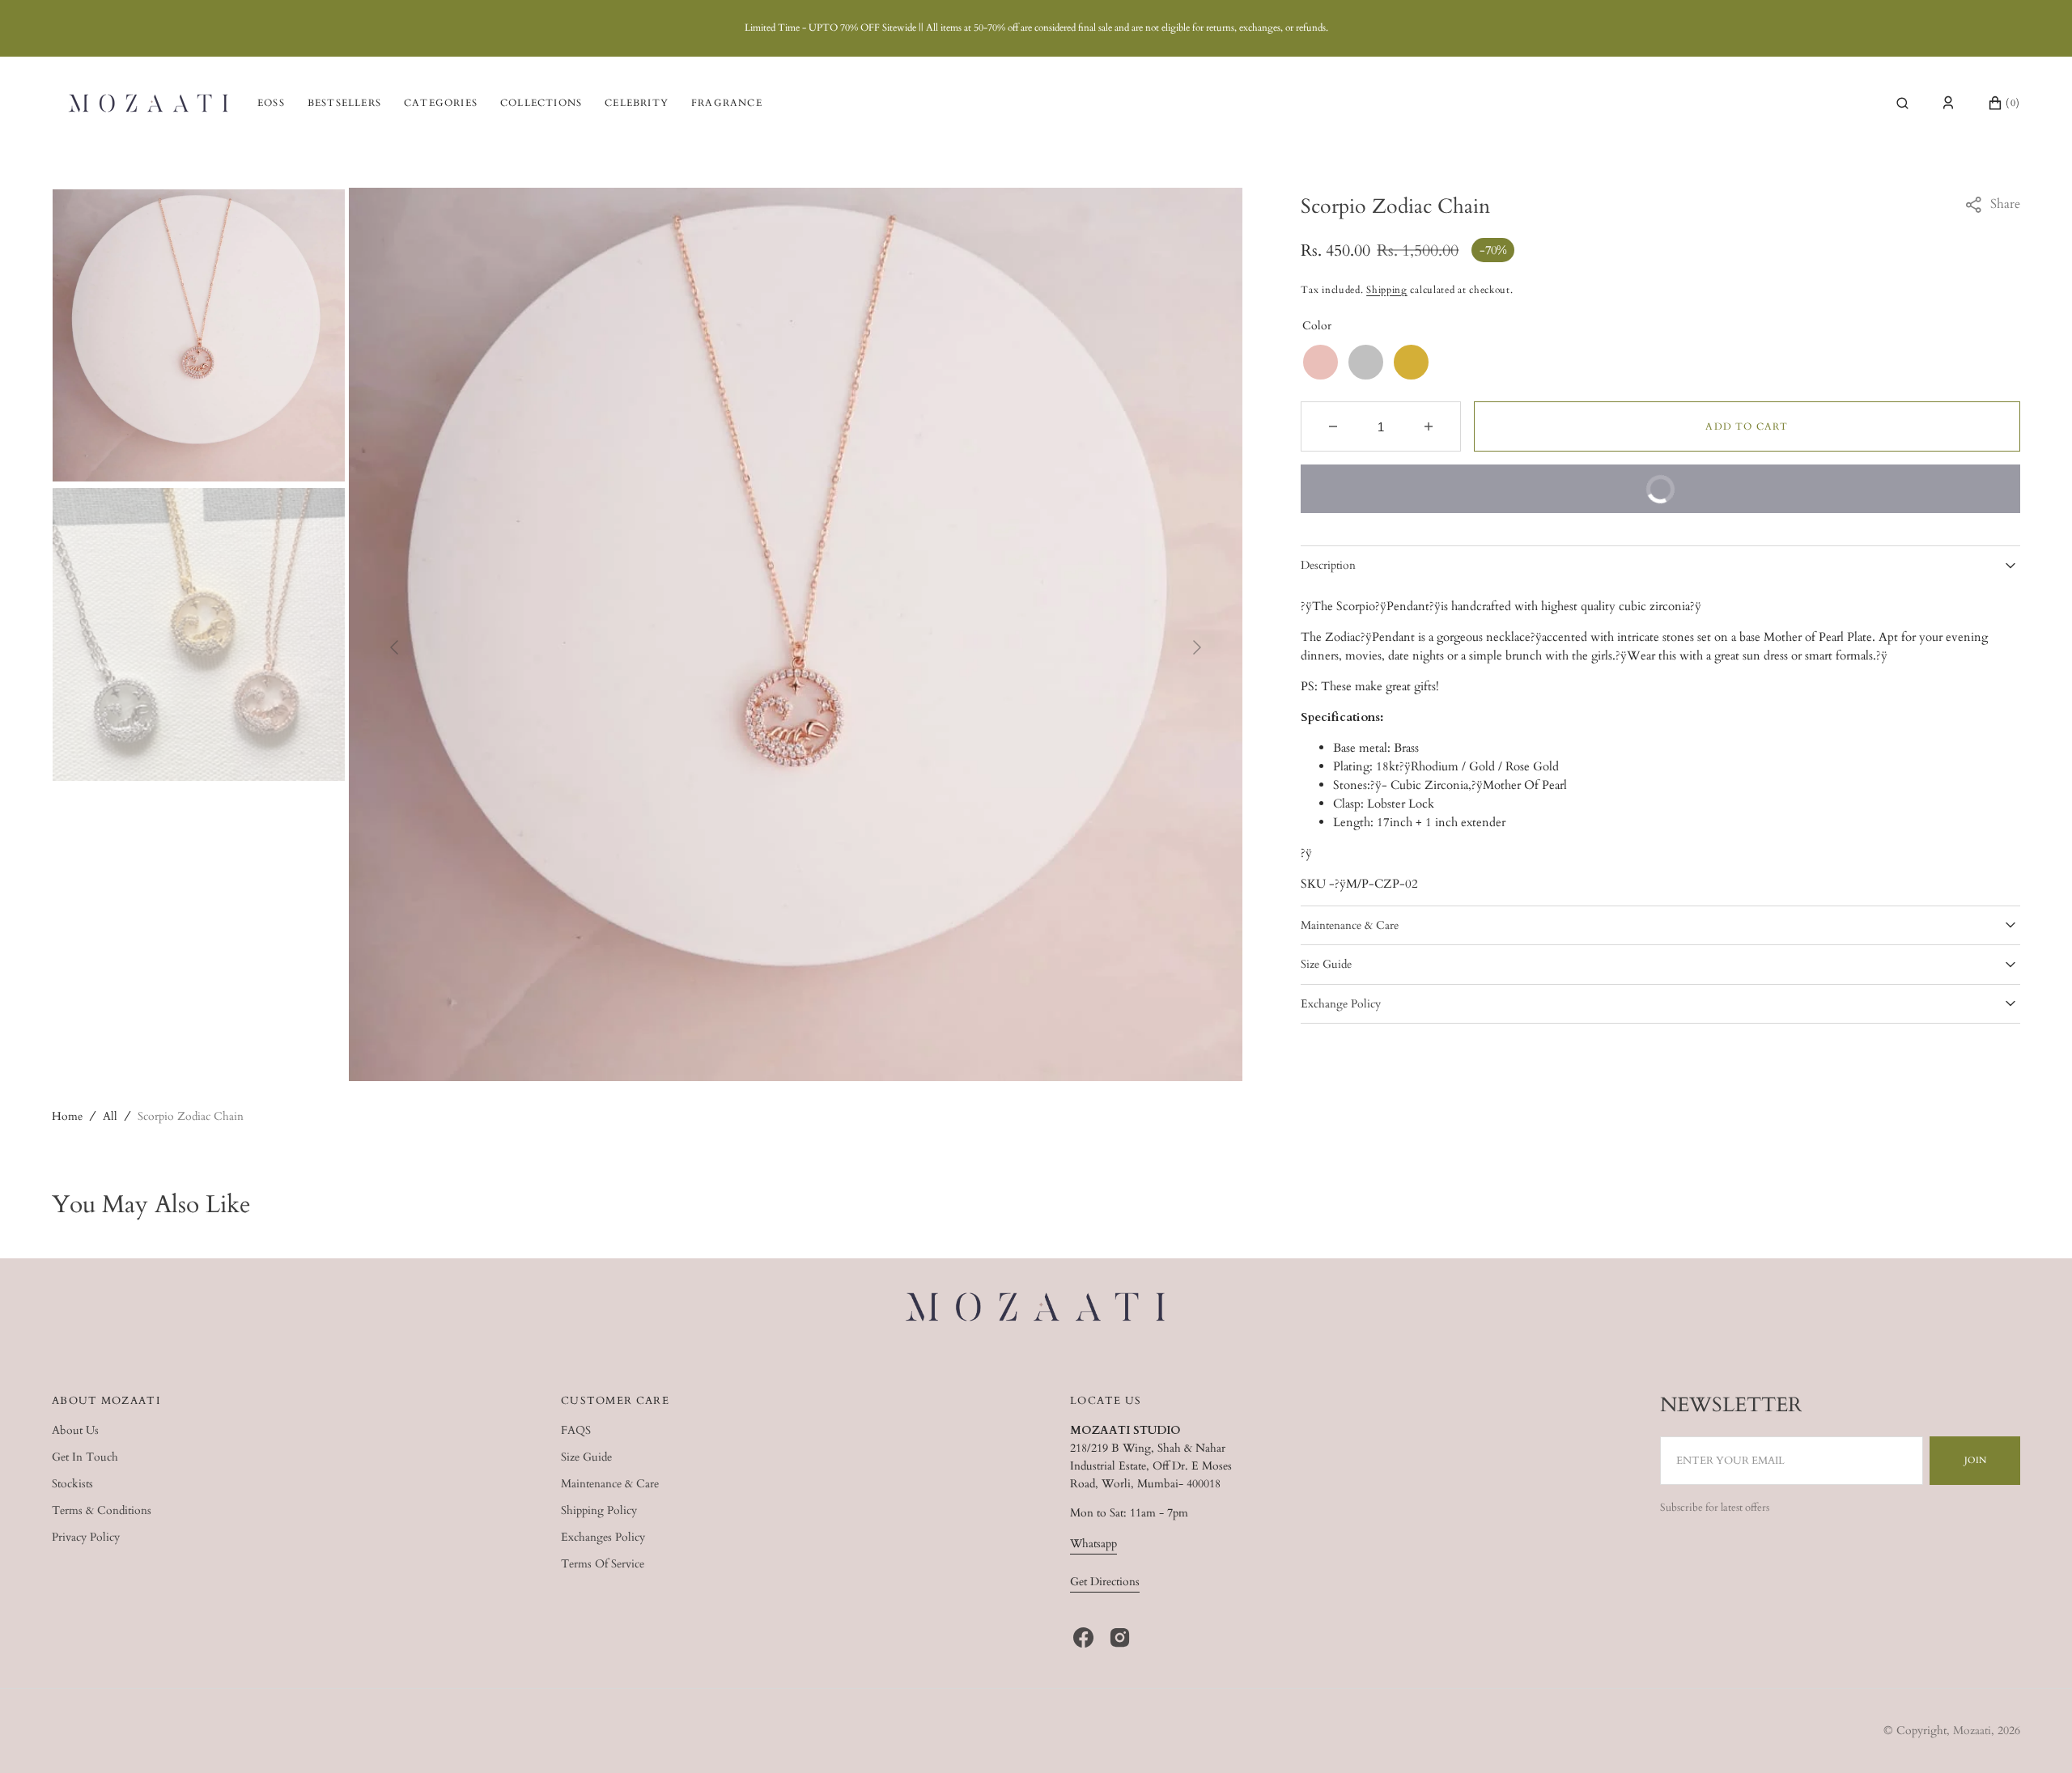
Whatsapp (1093, 1544)
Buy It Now (1822, 498)
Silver (1366, 362)
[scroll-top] (2035, 1736)
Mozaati (1972, 1731)
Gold (1411, 362)
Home (67, 1116)
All (110, 1116)
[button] (1902, 103)
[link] (1036, 1309)
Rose (1320, 362)
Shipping (1387, 290)
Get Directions (1105, 1582)
